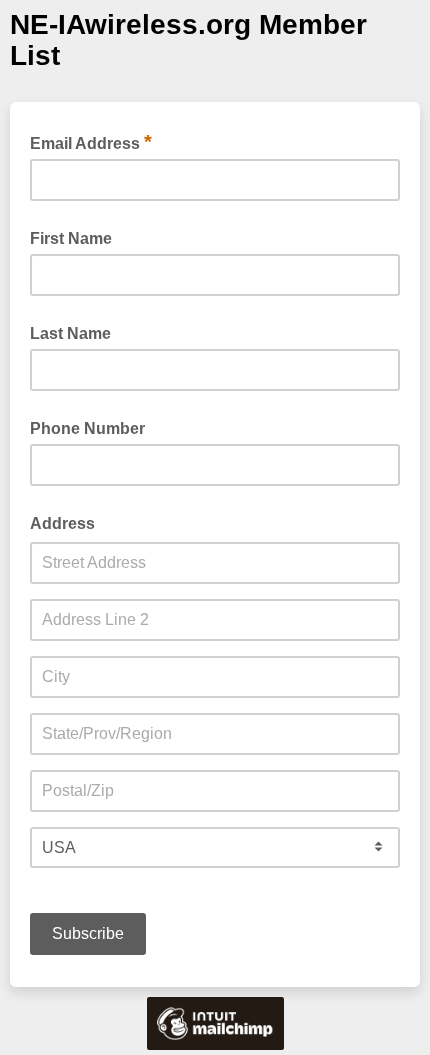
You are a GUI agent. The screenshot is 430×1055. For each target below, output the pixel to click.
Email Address (91, 142)
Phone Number (87, 428)
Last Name (70, 333)
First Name (71, 238)
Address (62, 523)
